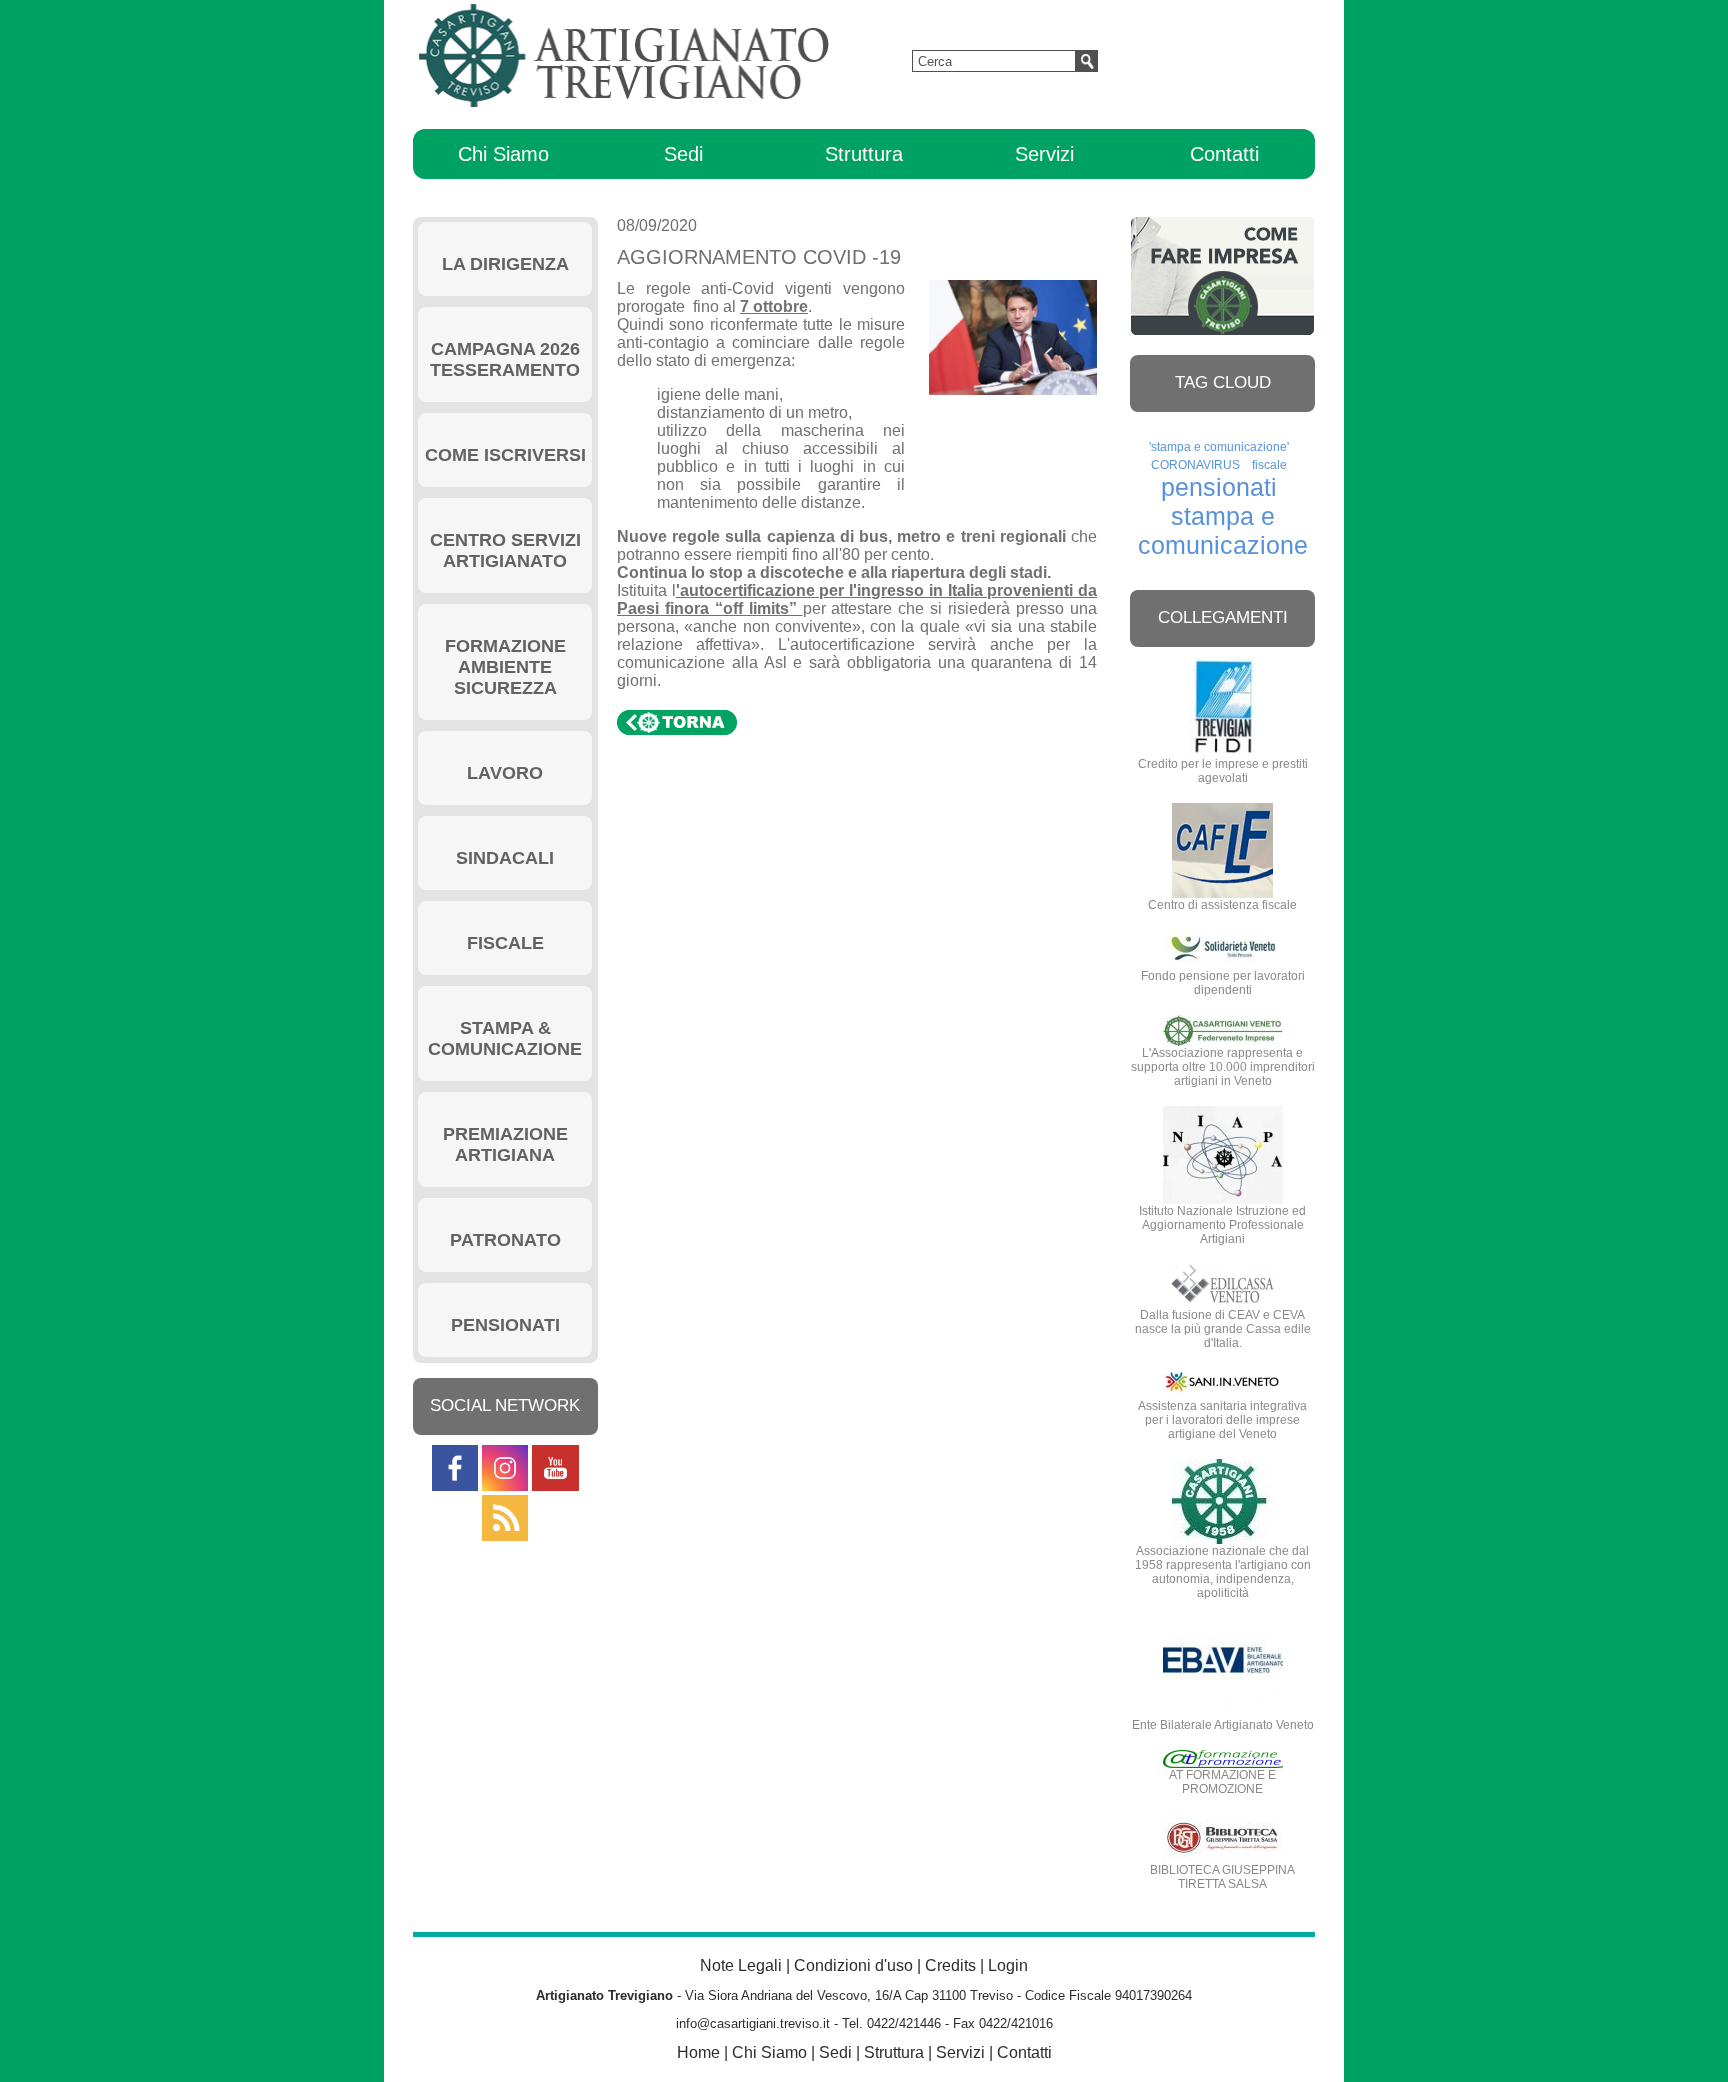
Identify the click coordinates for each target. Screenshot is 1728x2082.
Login (1008, 1965)
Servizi (1044, 154)
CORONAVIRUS (1195, 465)
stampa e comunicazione (1223, 530)
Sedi (683, 154)
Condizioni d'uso (853, 1965)
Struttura (864, 154)
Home (698, 2052)
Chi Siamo (503, 154)
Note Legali (741, 1965)
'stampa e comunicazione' (1219, 447)
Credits (950, 1965)
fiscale (1269, 465)
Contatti (1224, 154)
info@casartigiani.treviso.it (753, 2023)
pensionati (1219, 487)
